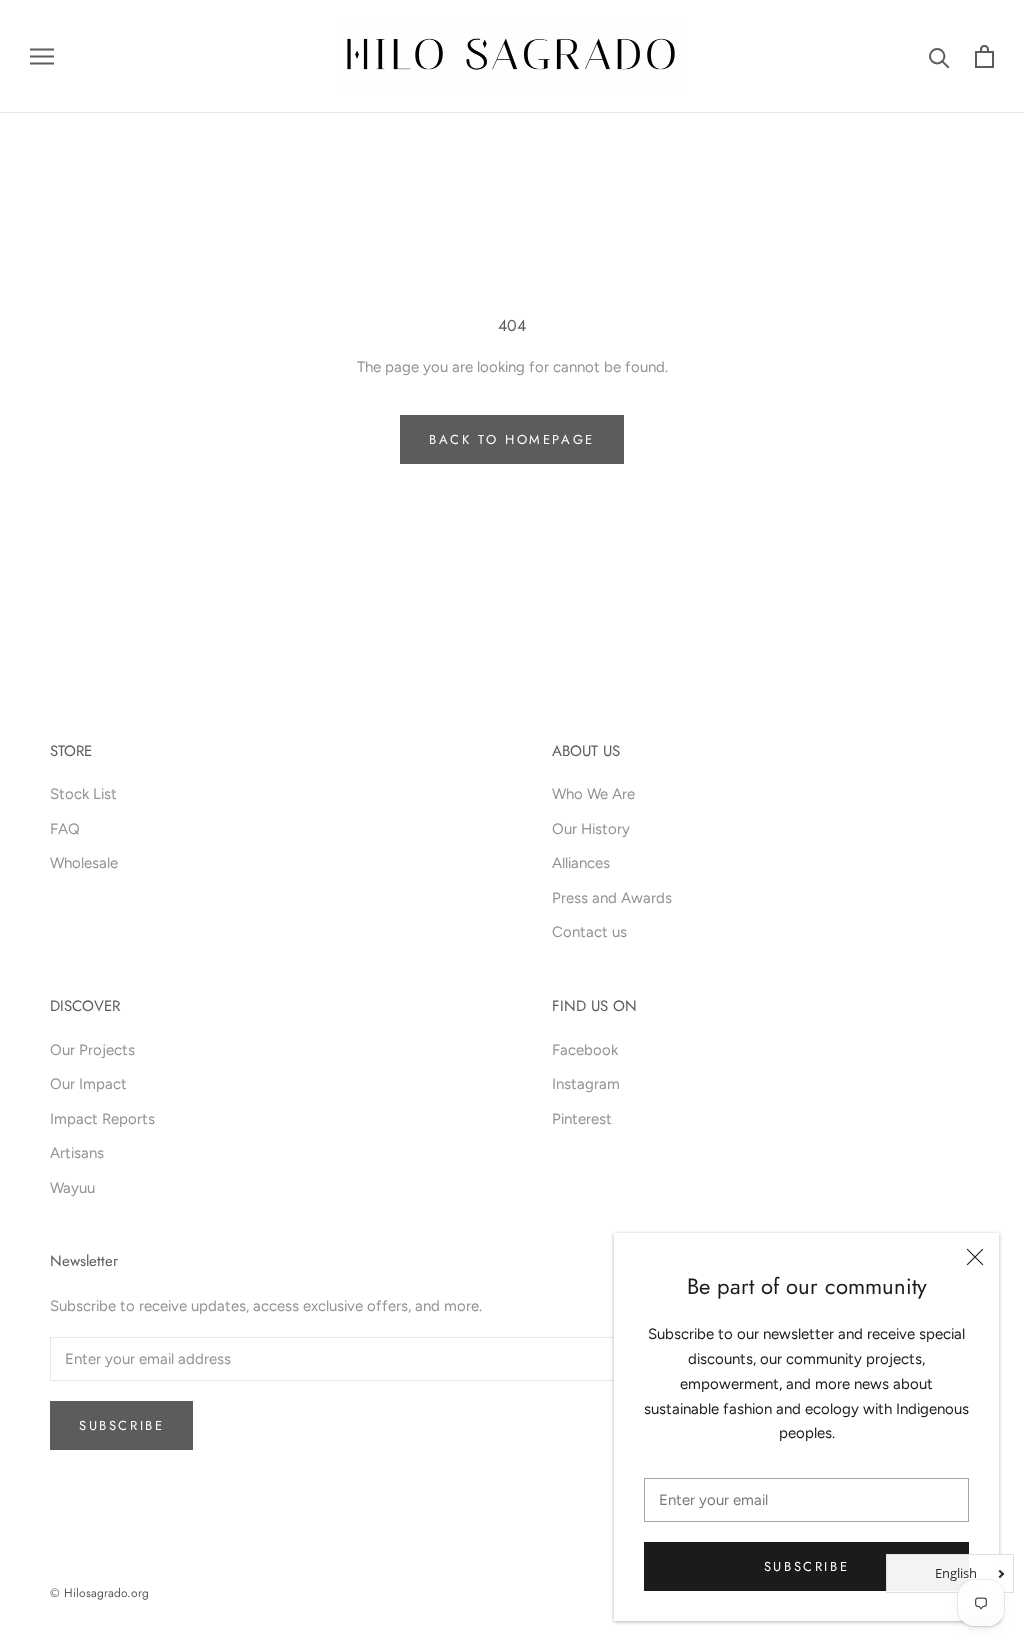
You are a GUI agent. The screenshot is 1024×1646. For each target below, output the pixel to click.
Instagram (586, 1084)
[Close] (975, 1257)
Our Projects (92, 1050)
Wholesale (84, 863)
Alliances (581, 863)
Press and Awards (612, 898)
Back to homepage (512, 439)
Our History (591, 829)
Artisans (77, 1153)
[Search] (939, 56)
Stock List (83, 794)
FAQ (65, 829)
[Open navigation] (42, 56)
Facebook (585, 1050)
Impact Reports (102, 1119)
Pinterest (582, 1119)
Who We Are (593, 794)
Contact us (589, 932)
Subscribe (806, 1566)
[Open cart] (984, 56)
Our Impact (88, 1084)
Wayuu (72, 1188)
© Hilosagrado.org (99, 1593)
